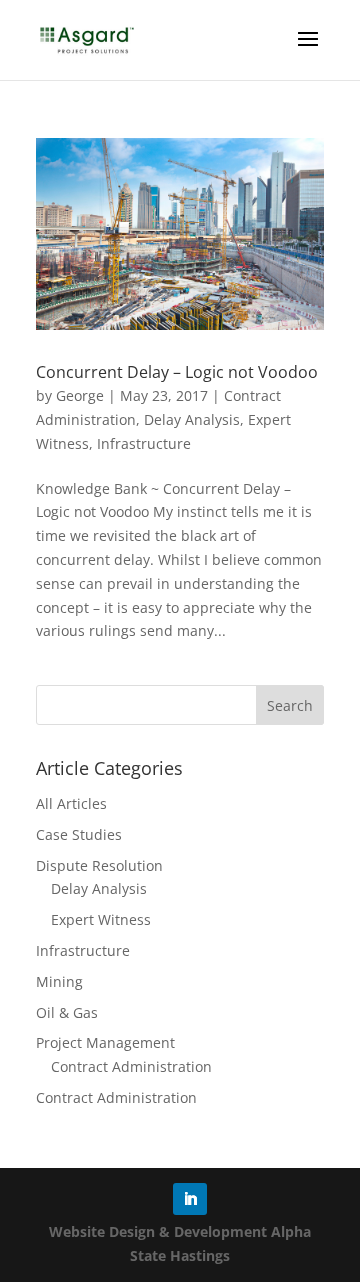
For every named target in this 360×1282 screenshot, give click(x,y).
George (80, 395)
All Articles (71, 803)
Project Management (105, 1042)
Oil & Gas (67, 1012)
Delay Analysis (192, 419)
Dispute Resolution (99, 865)
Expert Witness (101, 919)
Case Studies (79, 834)
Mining (59, 981)
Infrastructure (144, 443)
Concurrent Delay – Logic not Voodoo (177, 372)
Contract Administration (131, 1066)
